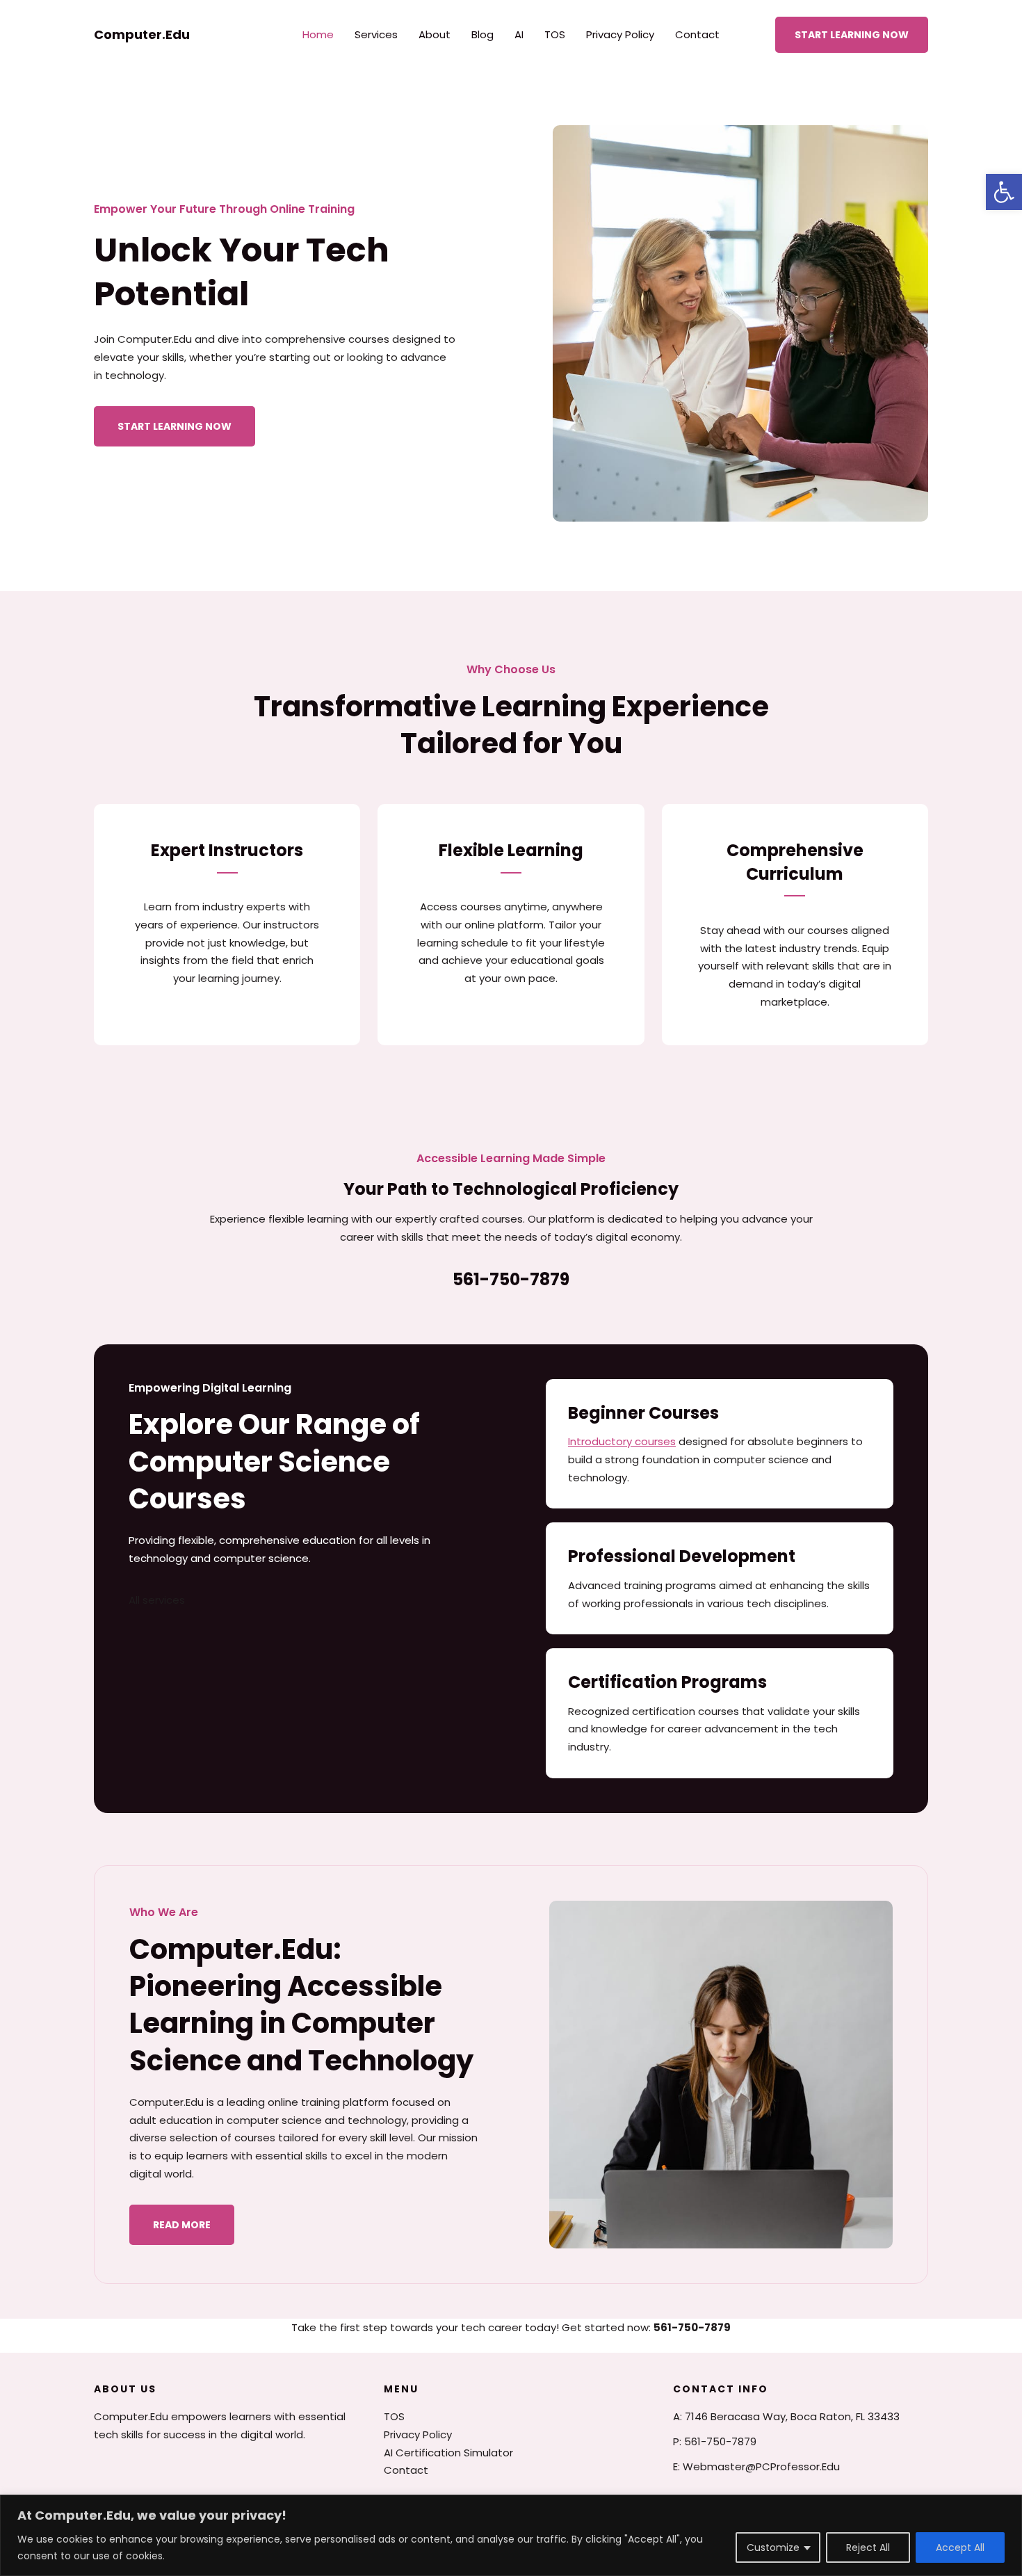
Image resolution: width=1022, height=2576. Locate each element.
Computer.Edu (142, 34)
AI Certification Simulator (448, 2453)
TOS (555, 34)
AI (519, 34)
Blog (482, 34)
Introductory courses (622, 1441)
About (435, 34)
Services (376, 34)
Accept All (960, 2547)
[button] (1004, 192)
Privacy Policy (620, 34)
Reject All (868, 2547)
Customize (773, 2547)
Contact (697, 34)
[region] (511, 2535)
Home (318, 34)
